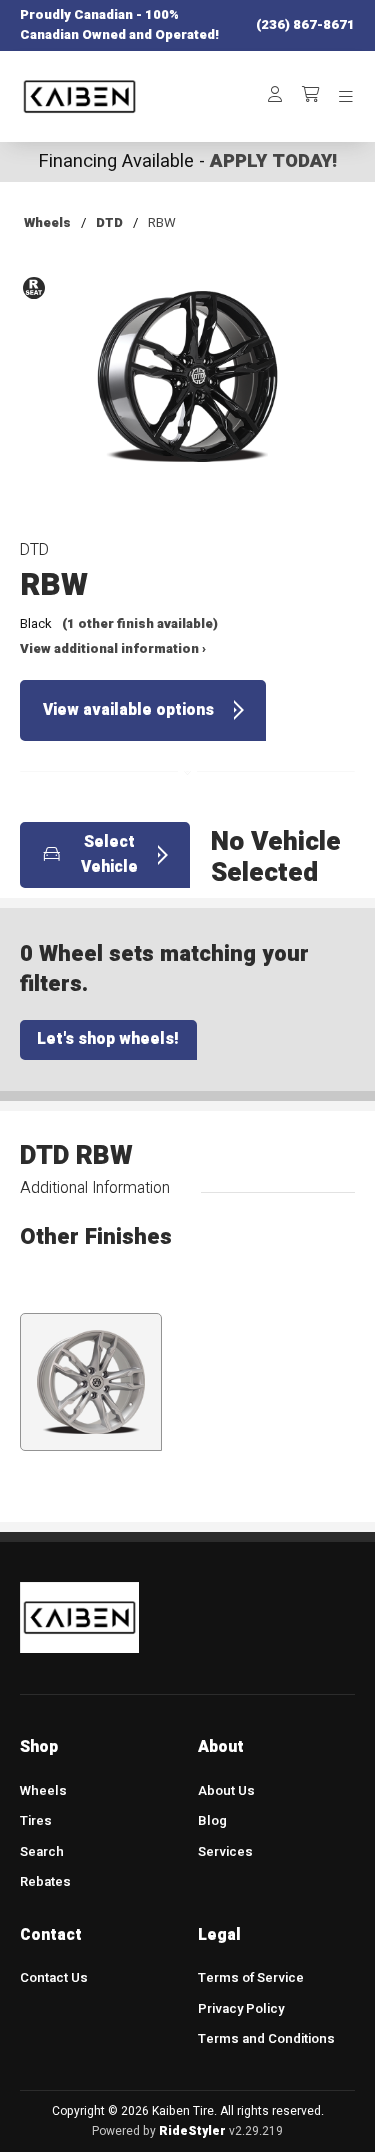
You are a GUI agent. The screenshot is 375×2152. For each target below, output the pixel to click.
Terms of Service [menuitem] (251, 1978)
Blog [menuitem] (212, 1821)
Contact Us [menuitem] (54, 1978)
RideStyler (192, 2131)
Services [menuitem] (225, 1852)
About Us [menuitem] (226, 1791)
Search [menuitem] (42, 1852)
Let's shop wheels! (108, 1039)
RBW (162, 223)
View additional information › (113, 649)
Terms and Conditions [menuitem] (266, 2039)
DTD (109, 223)
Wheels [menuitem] (43, 1791)
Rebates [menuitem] (45, 1882)
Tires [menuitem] (36, 1821)
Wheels (47, 223)
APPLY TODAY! (273, 161)
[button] (187, 391)
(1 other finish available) (140, 624)
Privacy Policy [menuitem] (241, 2009)
